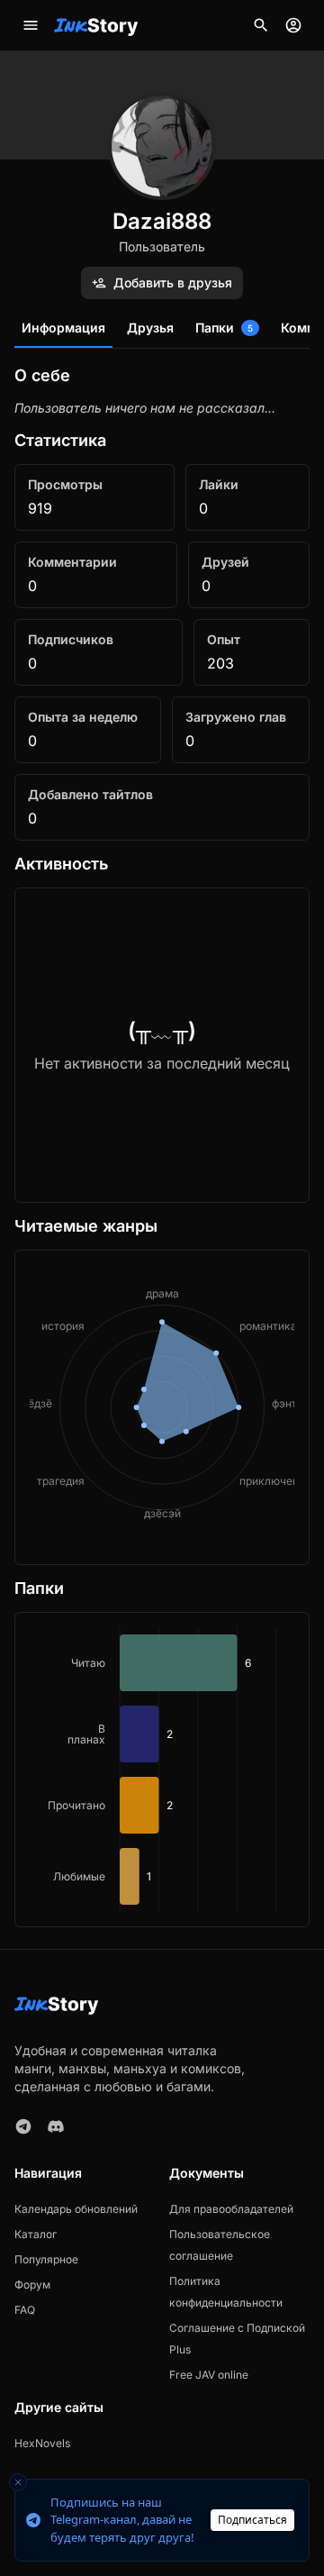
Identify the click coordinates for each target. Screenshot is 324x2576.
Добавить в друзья (173, 282)
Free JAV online (209, 2375)
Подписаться (252, 2520)
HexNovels (42, 2443)
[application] (162, 1770)
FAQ (25, 2310)
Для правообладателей (231, 2209)
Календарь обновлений (76, 2209)
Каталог (36, 2234)
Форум (32, 2285)
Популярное (46, 2259)
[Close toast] (18, 2482)
